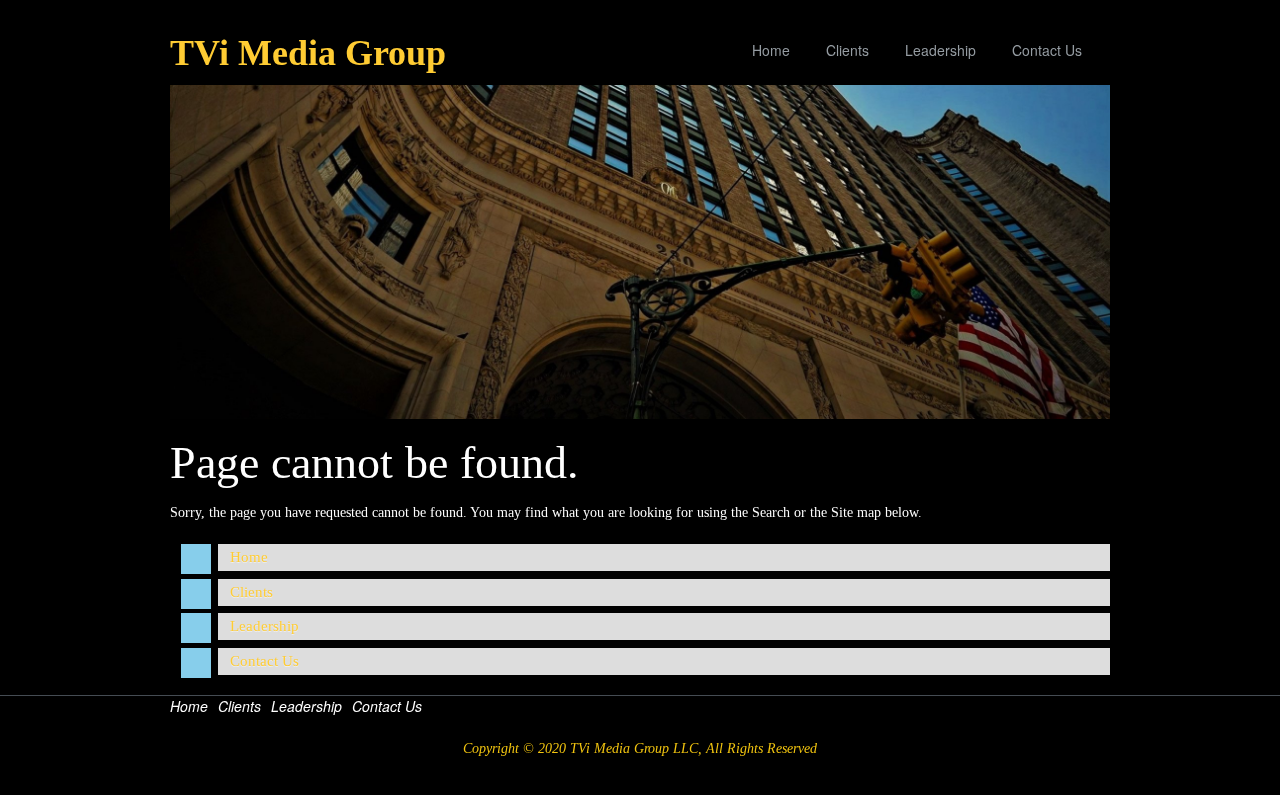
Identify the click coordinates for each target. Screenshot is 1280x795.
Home (771, 50)
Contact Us (1047, 50)
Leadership (940, 50)
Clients (847, 50)
